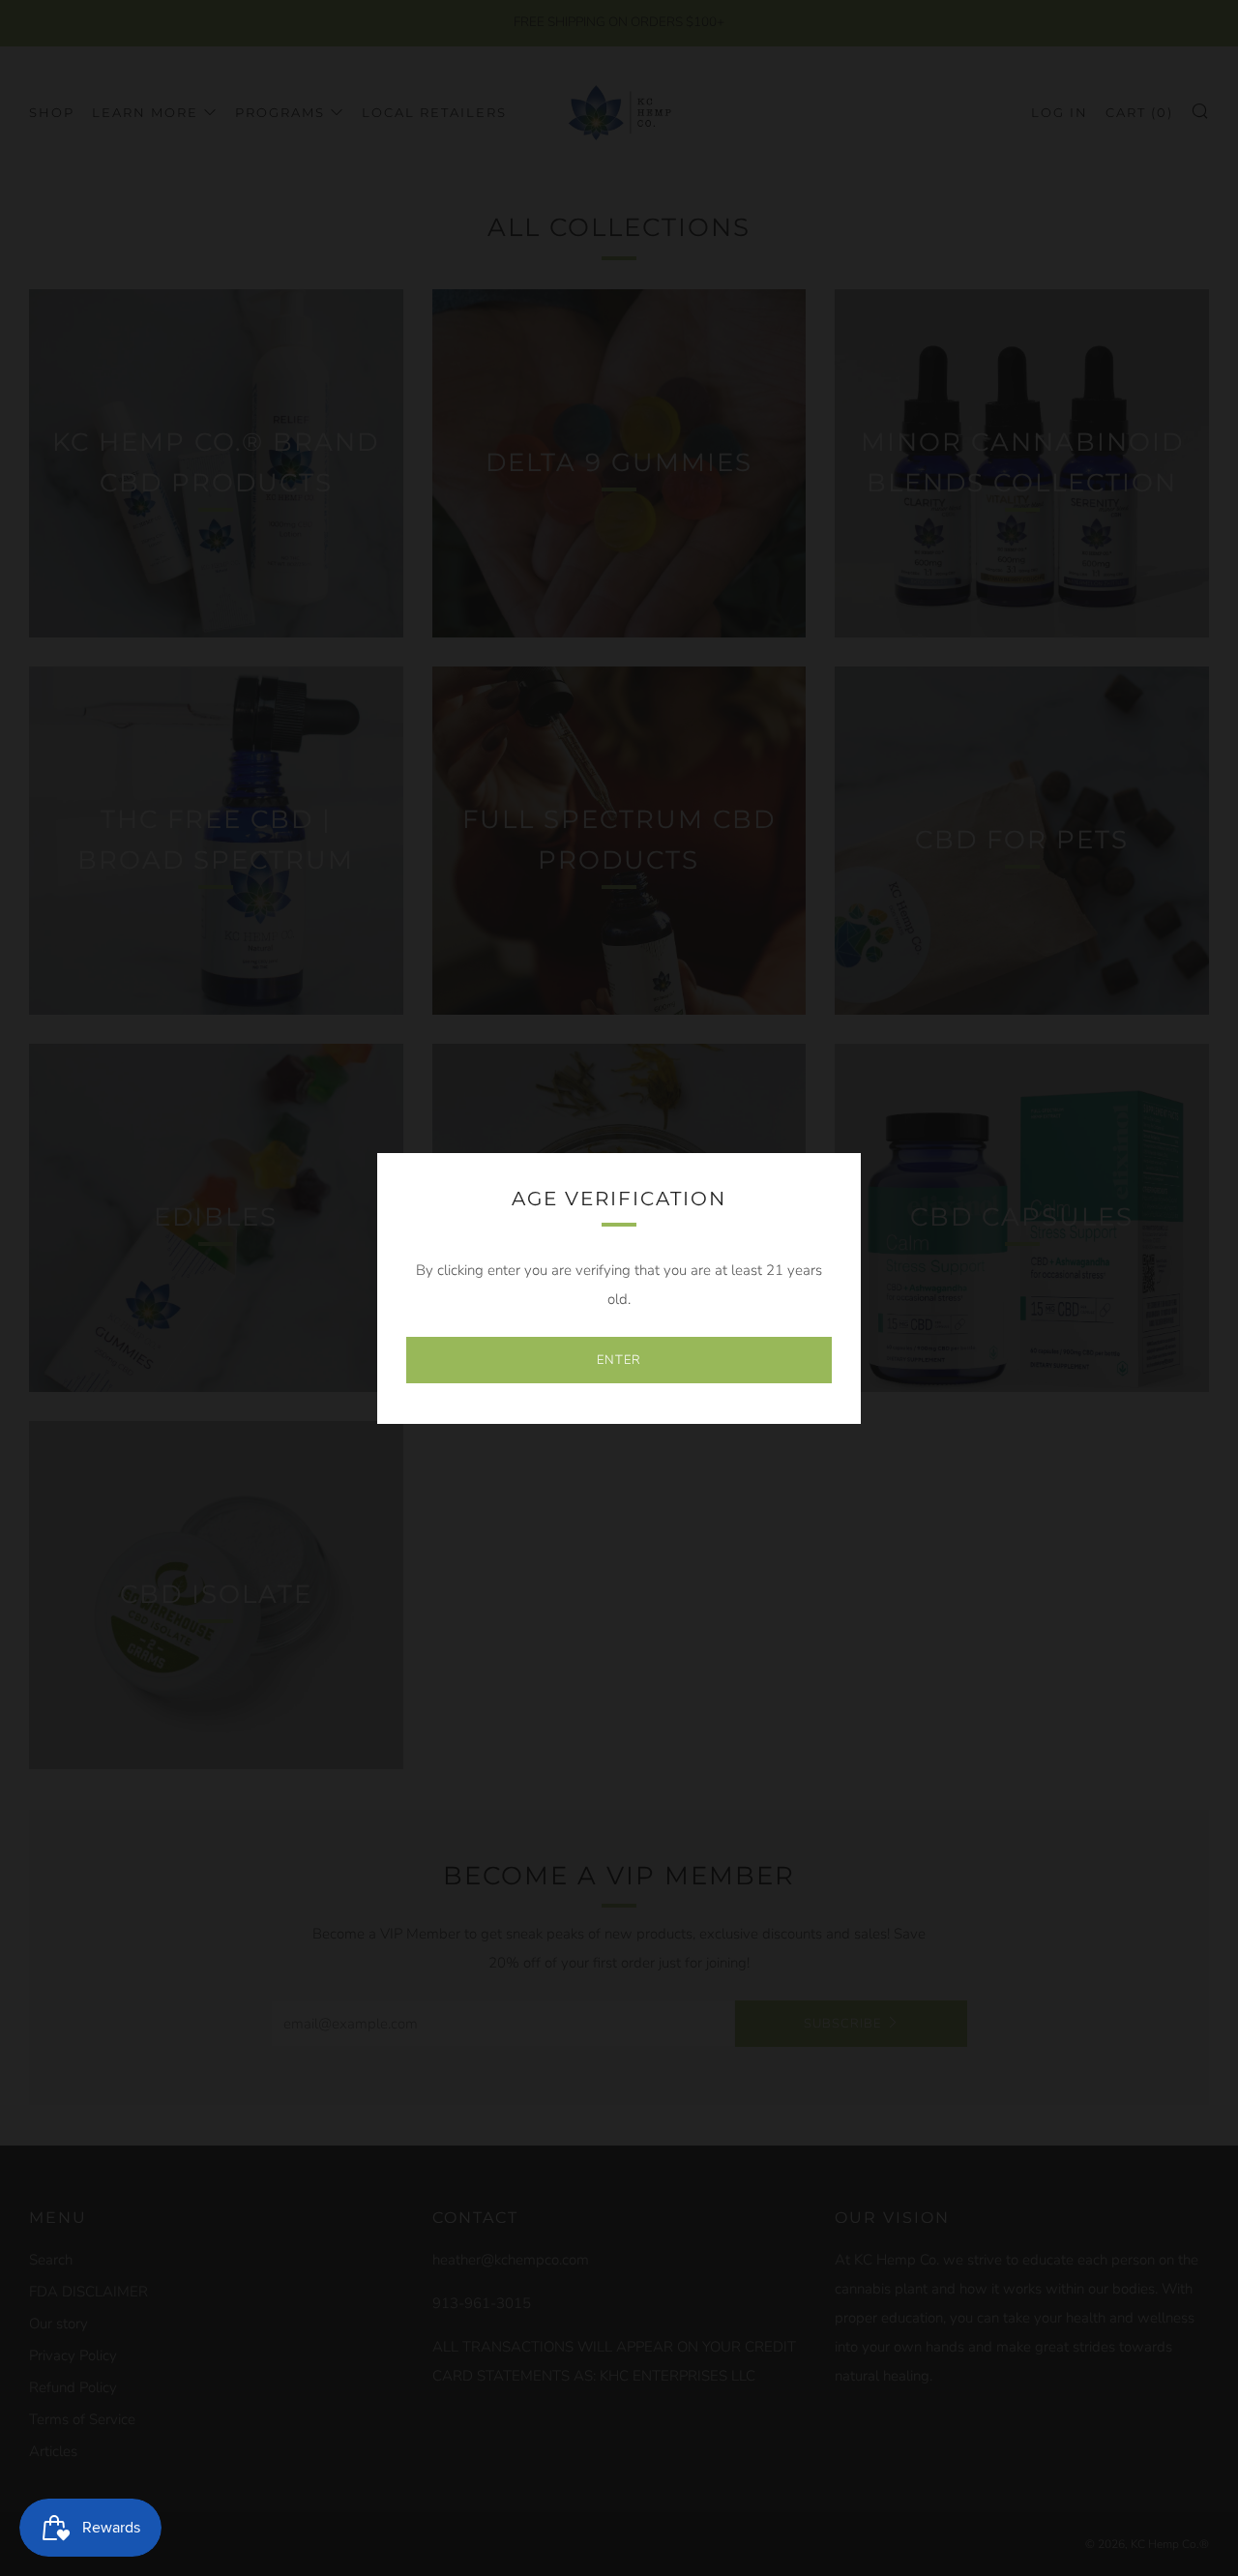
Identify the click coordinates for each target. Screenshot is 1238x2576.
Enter (619, 1360)
